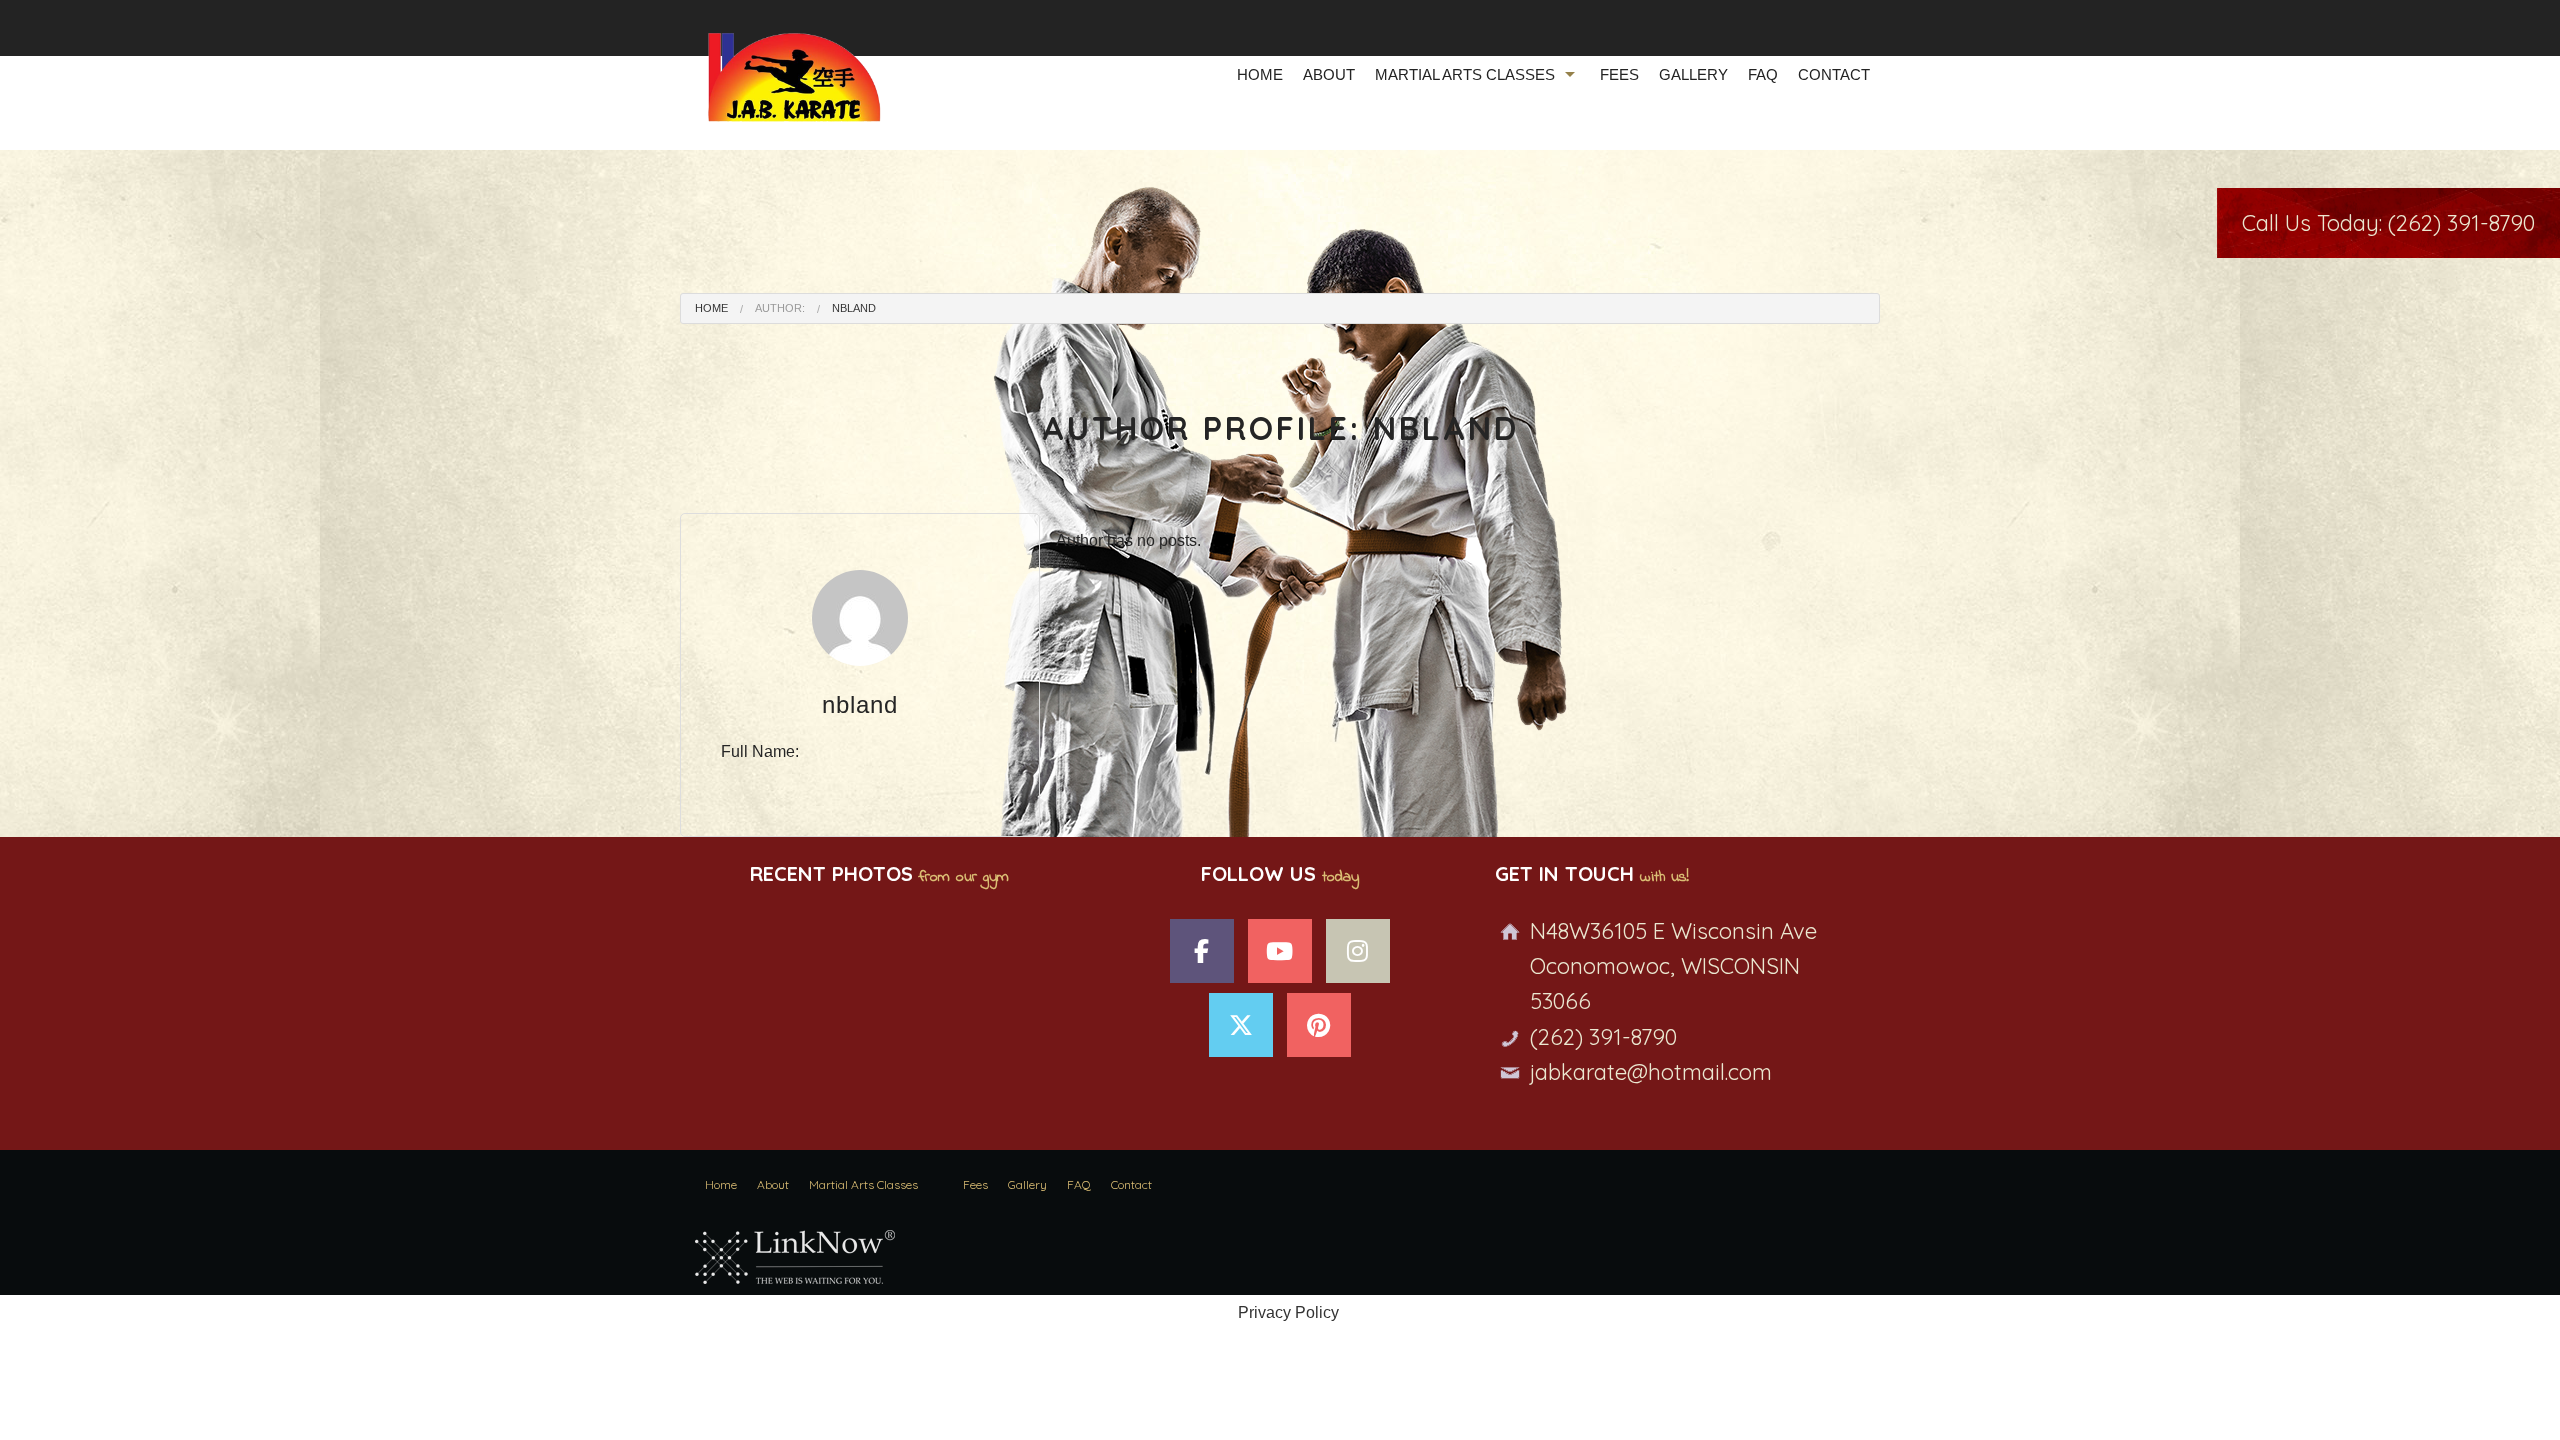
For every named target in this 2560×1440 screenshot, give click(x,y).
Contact (1834, 74)
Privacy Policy (1288, 1312)
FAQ (1763, 74)
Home (1260, 74)
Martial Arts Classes (1465, 74)
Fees (1619, 74)
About (1329, 74)
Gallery (1693, 74)
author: (780, 308)
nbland (854, 308)
